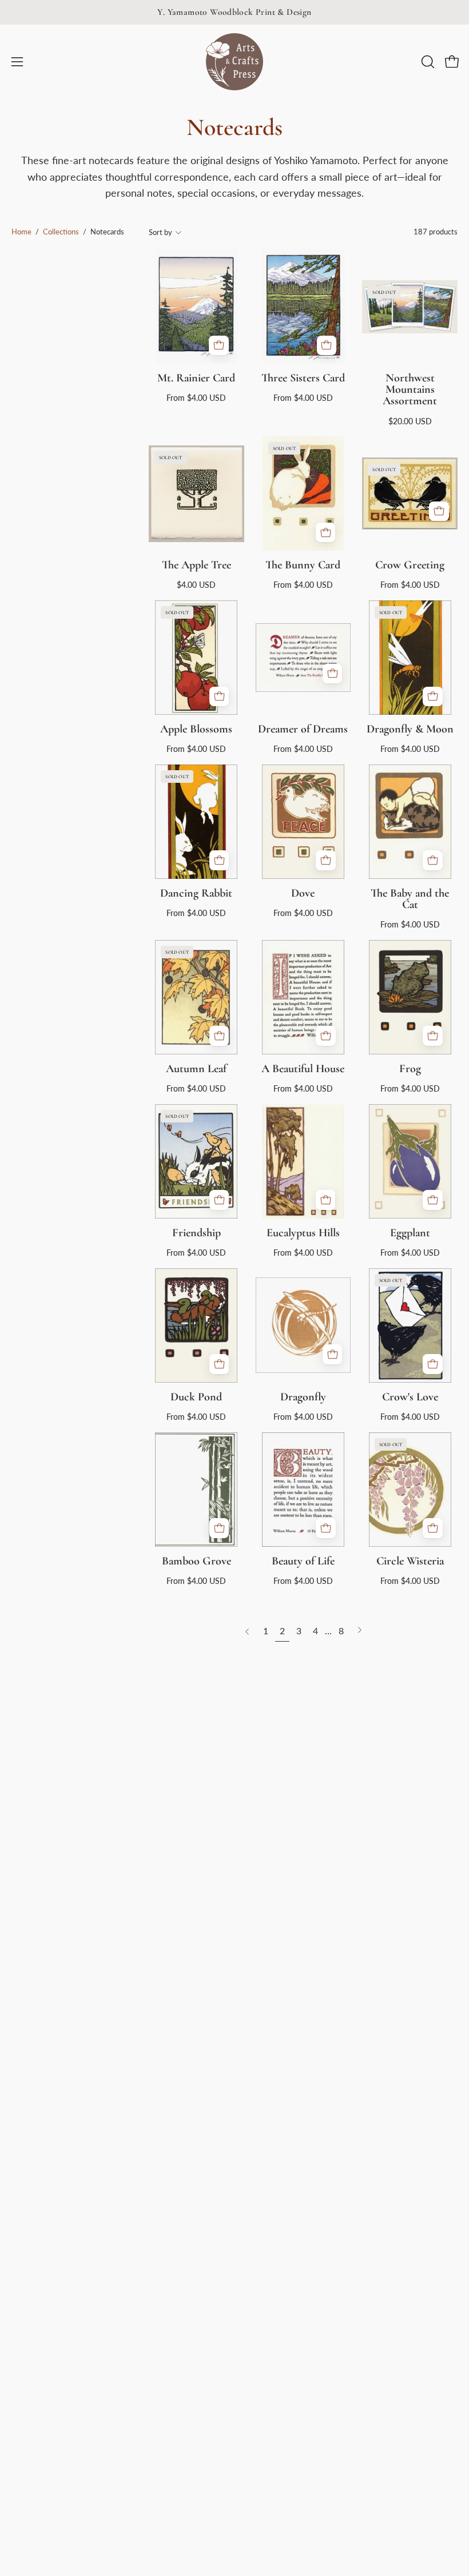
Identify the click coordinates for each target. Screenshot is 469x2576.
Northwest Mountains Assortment (410, 389)
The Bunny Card (303, 565)
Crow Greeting (410, 565)
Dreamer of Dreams (303, 729)
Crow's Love (410, 1397)
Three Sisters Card (303, 378)
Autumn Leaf (196, 1069)
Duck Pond (196, 1397)
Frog (410, 1069)
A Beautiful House (303, 1069)
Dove (303, 893)
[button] (427, 62)
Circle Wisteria (410, 1561)
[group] (234, 12)
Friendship (196, 1233)
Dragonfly (303, 1397)
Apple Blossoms (196, 729)
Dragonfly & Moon (410, 729)
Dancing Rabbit (196, 893)
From (196, 398)
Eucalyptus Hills (303, 1233)
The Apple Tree (196, 565)
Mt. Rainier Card (196, 378)
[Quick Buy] (219, 346)
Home (21, 232)
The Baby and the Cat (410, 899)
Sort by (160, 232)
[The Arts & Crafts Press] (234, 62)
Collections (61, 232)
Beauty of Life (303, 1561)
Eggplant (410, 1233)
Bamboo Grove (196, 1561)
